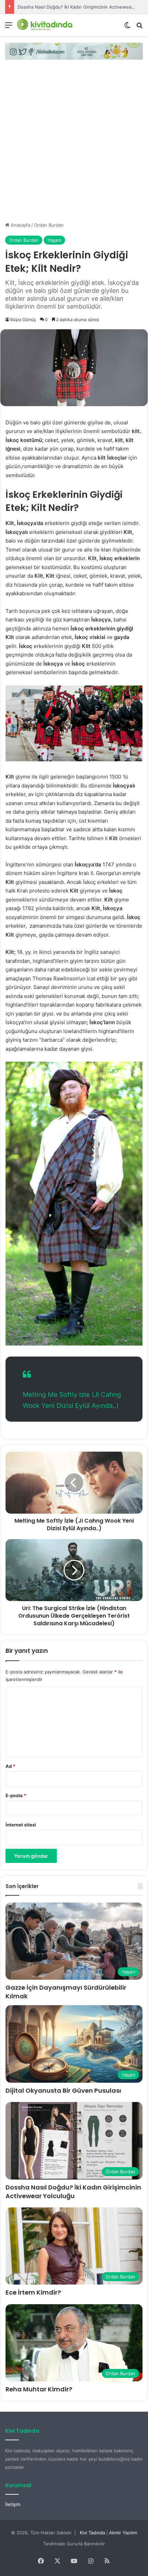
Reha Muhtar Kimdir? (39, 2389)
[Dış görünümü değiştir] (127, 27)
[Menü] (9, 27)
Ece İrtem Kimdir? (33, 2292)
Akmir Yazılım (123, 2533)
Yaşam (54, 240)
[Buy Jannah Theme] (74, 51)
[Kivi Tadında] (45, 25)
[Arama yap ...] (139, 27)
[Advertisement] (74, 144)
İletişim (13, 2504)
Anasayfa (20, 225)
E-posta (16, 1795)
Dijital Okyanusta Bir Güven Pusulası (63, 2090)
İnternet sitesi (21, 1825)
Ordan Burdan (49, 225)
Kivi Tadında (92, 2533)
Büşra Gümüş (23, 320)
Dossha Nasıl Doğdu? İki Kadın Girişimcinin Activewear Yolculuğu (73, 2192)
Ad (10, 1766)
